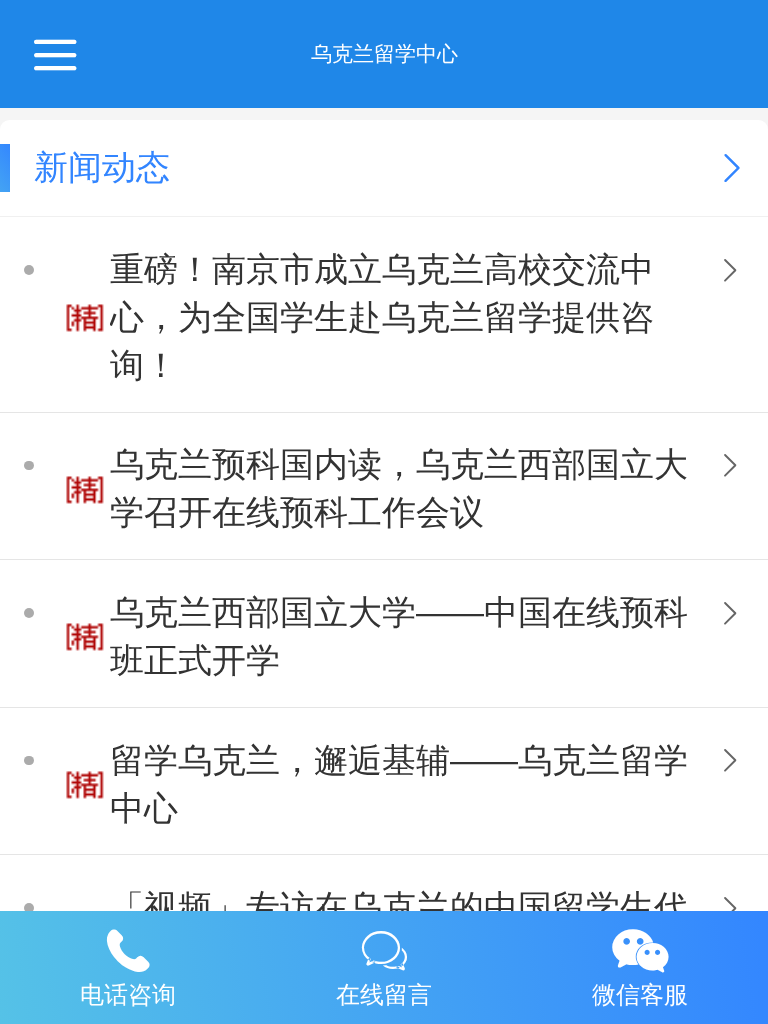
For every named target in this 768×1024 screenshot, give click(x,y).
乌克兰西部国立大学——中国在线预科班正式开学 (399, 636)
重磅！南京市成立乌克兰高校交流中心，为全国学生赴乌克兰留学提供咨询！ (382, 317)
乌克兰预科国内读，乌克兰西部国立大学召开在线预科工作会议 (399, 488)
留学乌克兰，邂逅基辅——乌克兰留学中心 (399, 784)
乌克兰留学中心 (384, 53)
